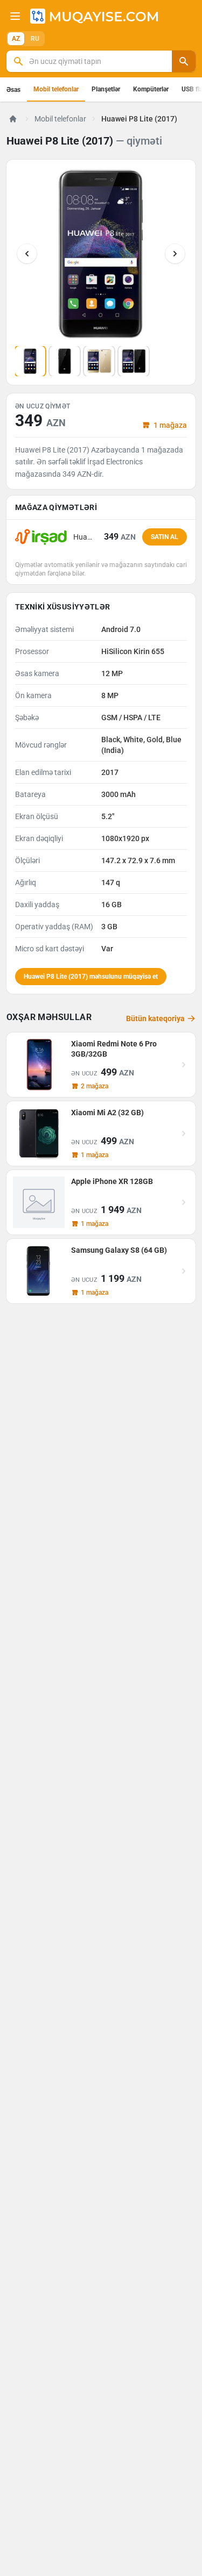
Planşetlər (106, 89)
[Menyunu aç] (15, 16)
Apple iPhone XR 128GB (112, 1181)
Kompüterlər (151, 89)
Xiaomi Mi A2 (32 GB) (107, 1113)
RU (35, 39)
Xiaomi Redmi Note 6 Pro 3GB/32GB (114, 1049)
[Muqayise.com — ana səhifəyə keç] (94, 16)
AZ (16, 39)
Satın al (165, 537)
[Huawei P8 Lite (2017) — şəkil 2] (65, 361)
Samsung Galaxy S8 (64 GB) (119, 1250)
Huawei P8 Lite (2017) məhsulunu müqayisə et (91, 977)
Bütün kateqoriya (155, 1018)
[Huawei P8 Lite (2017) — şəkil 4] (134, 361)
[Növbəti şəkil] (175, 254)
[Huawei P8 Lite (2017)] (101, 254)
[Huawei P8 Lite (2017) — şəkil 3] (99, 361)
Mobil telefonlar (56, 89)
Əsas (13, 90)
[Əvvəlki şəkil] (27, 254)
